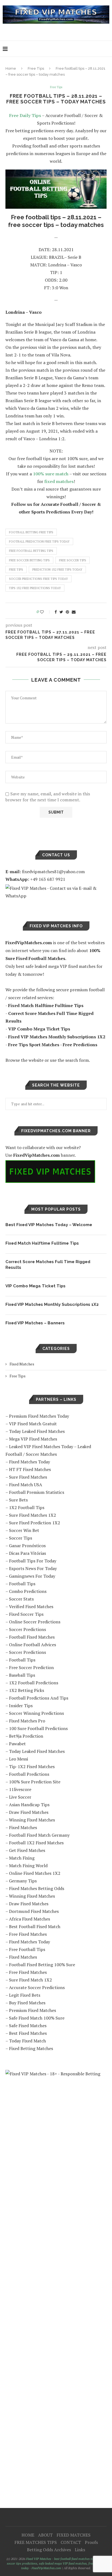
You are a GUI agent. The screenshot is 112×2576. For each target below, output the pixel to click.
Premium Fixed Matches (32, 2010)
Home (11, 68)
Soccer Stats (21, 1599)
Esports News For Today (33, 1568)
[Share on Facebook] (56, 612)
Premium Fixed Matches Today (39, 1416)
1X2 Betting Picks (27, 1690)
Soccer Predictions (27, 1629)
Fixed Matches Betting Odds (37, 1888)
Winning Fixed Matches (32, 1820)
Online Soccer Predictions (35, 1622)
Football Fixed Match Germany (39, 1835)
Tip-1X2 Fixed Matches (32, 1766)
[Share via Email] (74, 612)
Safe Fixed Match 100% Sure (37, 2018)
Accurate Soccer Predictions (37, 1987)
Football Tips (22, 1584)
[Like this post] (46, 612)
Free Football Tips (27, 1949)
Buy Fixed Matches (27, 2003)
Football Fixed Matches (32, 1637)
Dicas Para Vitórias (27, 1553)
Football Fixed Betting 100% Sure (42, 1965)
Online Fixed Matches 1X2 (35, 1873)
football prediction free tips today (39, 541)
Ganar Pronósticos (27, 1546)
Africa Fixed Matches (29, 1919)
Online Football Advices (32, 1645)
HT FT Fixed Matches (30, 1469)
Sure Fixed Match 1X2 (30, 1980)
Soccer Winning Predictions (36, 1713)
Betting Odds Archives (49, 2550)
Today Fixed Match (27, 2041)
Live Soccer (20, 1797)
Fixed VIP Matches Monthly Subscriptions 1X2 (52, 1304)
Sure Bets (18, 1500)
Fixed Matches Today (29, 1462)
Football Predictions (29, 1774)
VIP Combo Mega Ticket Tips (35, 1286)
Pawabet (17, 1744)
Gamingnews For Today (32, 1576)
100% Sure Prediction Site (35, 1782)
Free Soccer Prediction (31, 1667)
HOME (28, 2535)
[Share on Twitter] (61, 612)
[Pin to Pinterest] (67, 612)
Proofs (91, 2542)
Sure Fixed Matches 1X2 (32, 1515)
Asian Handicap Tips (29, 1805)
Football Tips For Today (33, 1561)
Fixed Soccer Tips (26, 1614)
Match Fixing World (28, 1866)
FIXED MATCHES (74, 2535)
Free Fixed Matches (28, 1934)
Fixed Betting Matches (31, 2048)
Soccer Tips (21, 1538)
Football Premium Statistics (37, 1492)
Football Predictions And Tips (39, 1698)
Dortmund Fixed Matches (34, 1911)
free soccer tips (73, 560)
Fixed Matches (22, 1364)
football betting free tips (31, 532)
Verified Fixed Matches (31, 1606)
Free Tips (36, 68)
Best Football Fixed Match (35, 1926)
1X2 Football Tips (27, 1507)
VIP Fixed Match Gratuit (33, 1424)
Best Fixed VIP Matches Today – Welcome (49, 1225)
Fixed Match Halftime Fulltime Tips (42, 1243)
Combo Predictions (28, 1591)
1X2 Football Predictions (34, 1683)
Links (80, 2550)
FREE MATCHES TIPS (36, 2542)
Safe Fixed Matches (28, 2026)
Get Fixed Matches (27, 1850)
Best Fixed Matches (28, 2033)
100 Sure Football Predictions (38, 1728)
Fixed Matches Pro (27, 1721)
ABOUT (45, 2535)
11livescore (20, 1789)
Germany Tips (23, 1881)
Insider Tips (21, 1706)
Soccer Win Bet (24, 1530)
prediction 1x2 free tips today (57, 570)
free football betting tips (31, 551)
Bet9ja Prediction (26, 1736)
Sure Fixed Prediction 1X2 (35, 1523)
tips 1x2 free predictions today (35, 588)
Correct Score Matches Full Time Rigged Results (48, 1265)
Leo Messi (18, 1759)
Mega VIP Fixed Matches (33, 1439)
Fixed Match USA (26, 1485)
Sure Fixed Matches (28, 1477)
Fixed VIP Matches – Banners (35, 1323)
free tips (16, 570)
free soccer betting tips (29, 560)
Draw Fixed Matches (29, 1812)
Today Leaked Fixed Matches (37, 1431)
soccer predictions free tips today (38, 579)
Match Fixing (22, 1858)
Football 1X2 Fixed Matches (36, 1843)
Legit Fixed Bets (25, 1995)
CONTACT (71, 2542)
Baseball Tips (22, 1675)
